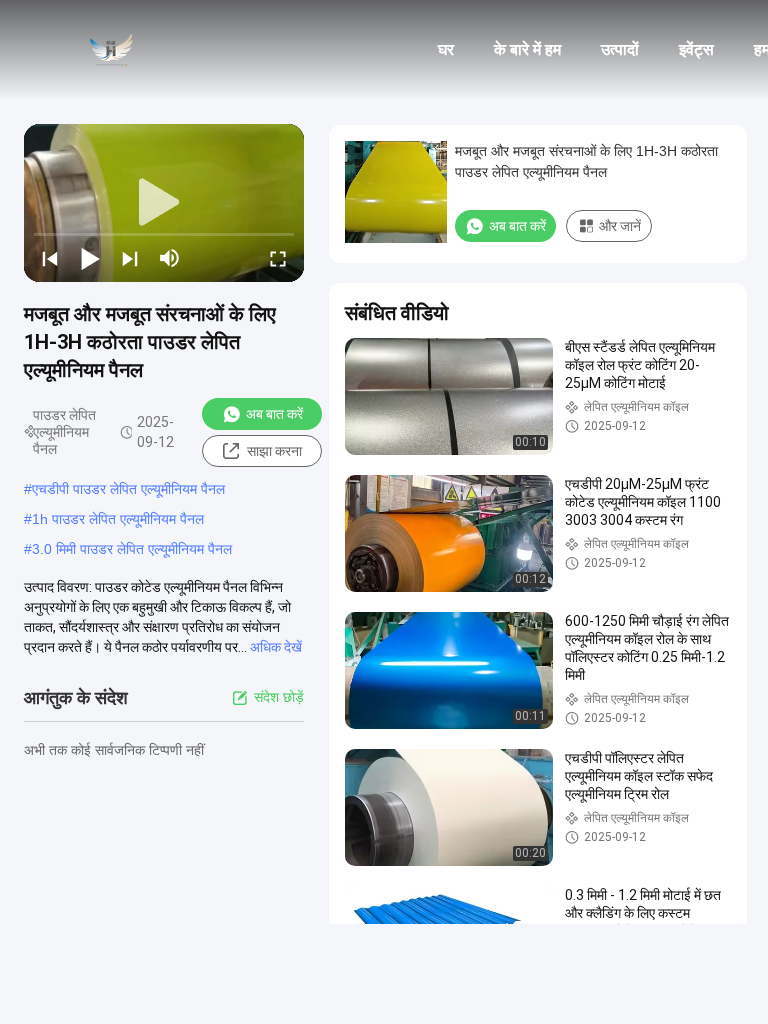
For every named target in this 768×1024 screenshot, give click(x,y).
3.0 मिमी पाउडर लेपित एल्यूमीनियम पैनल (132, 549)
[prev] (50, 258)
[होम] (110, 50)
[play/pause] (90, 258)
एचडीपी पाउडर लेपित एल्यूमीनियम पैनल (128, 489)
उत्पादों (620, 49)
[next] (130, 258)
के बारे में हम (527, 49)
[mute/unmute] (170, 258)
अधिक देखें (276, 647)
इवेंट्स (696, 49)
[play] (164, 203)
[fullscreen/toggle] (278, 258)
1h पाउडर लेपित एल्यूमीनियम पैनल (118, 519)
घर (446, 49)
